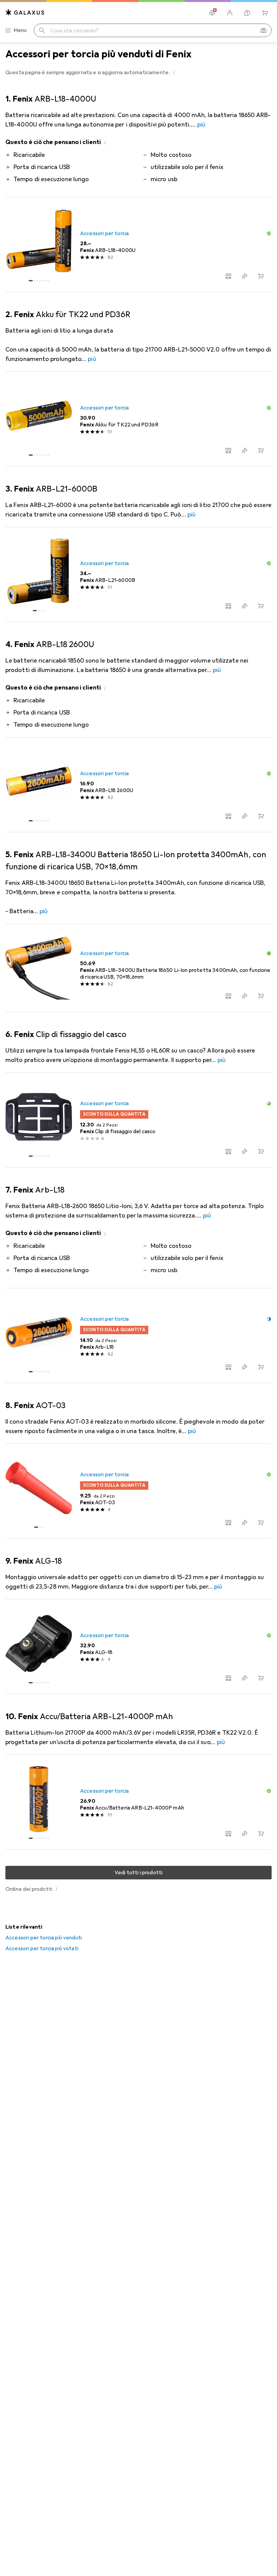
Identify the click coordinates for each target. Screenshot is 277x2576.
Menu (20, 30)
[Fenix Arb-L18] (138, 1336)
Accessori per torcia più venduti (44, 1938)
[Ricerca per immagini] (263, 30)
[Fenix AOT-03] (138, 1491)
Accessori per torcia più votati (42, 1949)
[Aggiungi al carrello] (261, 276)
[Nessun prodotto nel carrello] (265, 13)
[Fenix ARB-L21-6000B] (138, 575)
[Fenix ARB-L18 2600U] (138, 785)
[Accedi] (230, 13)
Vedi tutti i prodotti (138, 1873)
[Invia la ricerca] (42, 30)
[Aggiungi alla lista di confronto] (228, 276)
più (201, 124)
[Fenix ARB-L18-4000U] (138, 245)
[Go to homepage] (25, 12)
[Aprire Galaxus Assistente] (247, 13)
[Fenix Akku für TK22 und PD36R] (138, 419)
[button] (174, 72)
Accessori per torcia (104, 233)
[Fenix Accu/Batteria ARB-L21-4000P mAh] (138, 1802)
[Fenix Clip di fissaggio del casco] (138, 1120)
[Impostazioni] (212, 13)
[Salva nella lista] (245, 276)
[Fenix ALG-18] (138, 1647)
